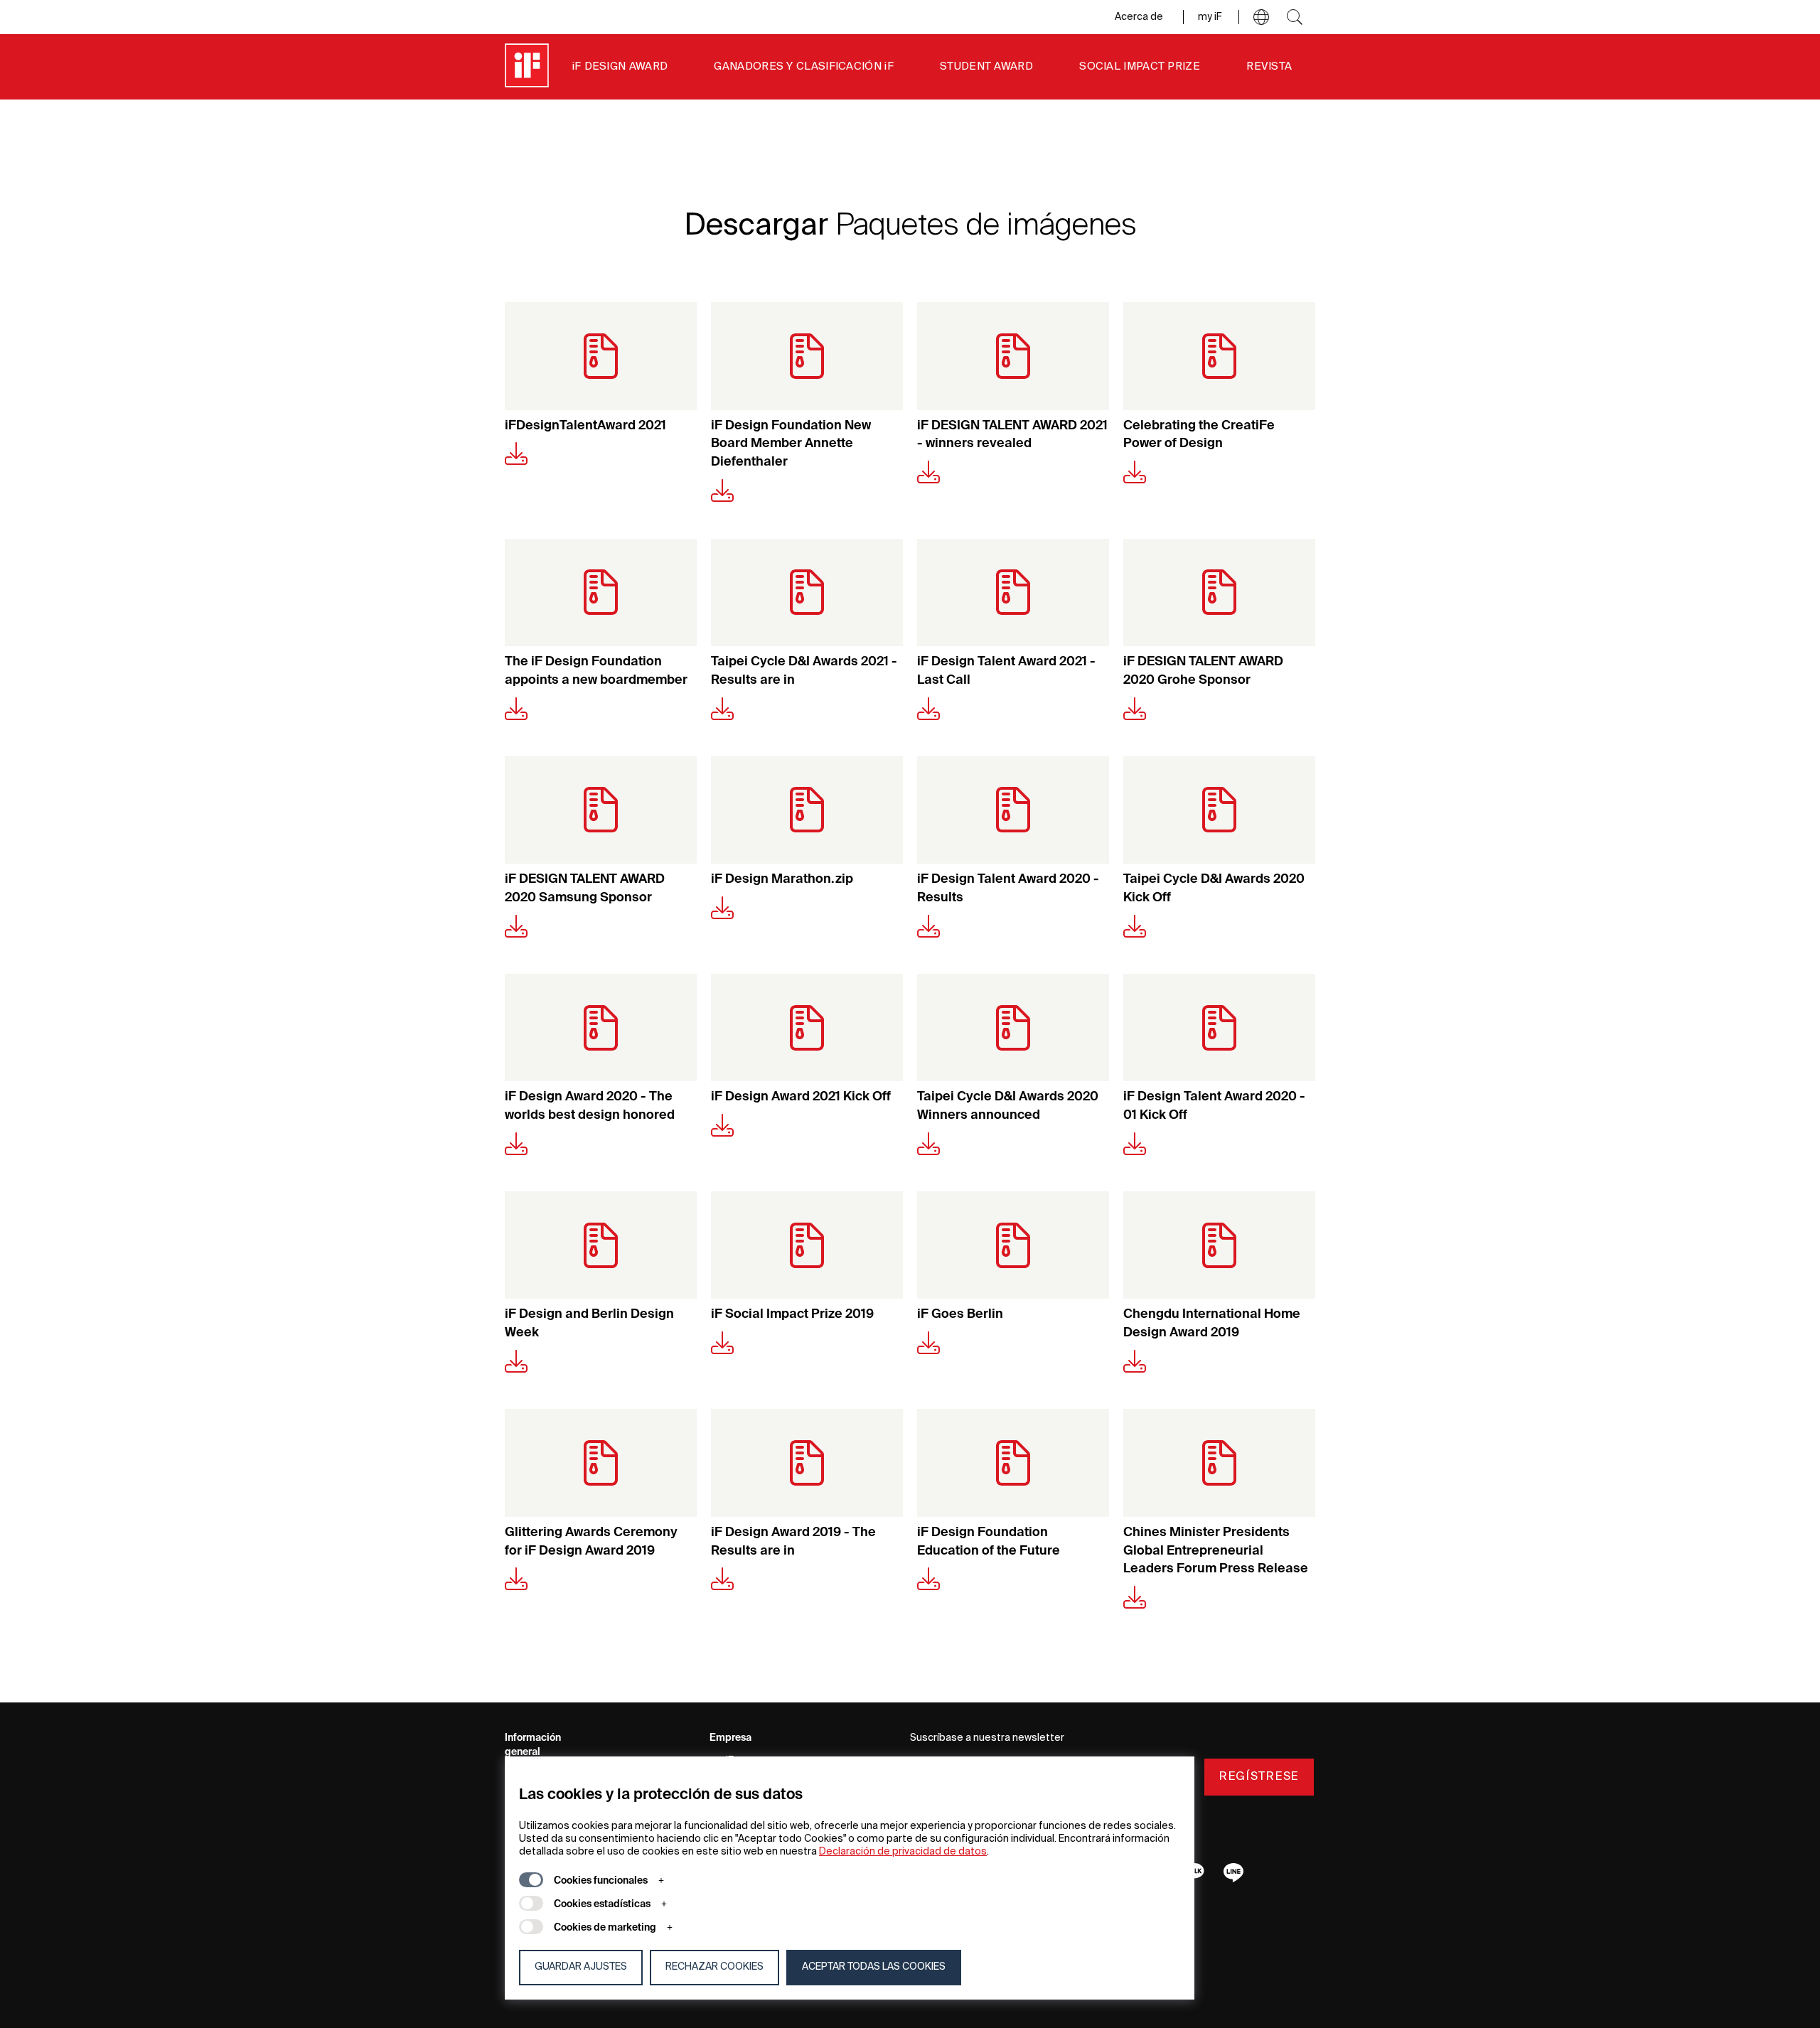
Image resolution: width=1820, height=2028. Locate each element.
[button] (1261, 17)
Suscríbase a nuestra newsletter (987, 1738)
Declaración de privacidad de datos (903, 1852)
